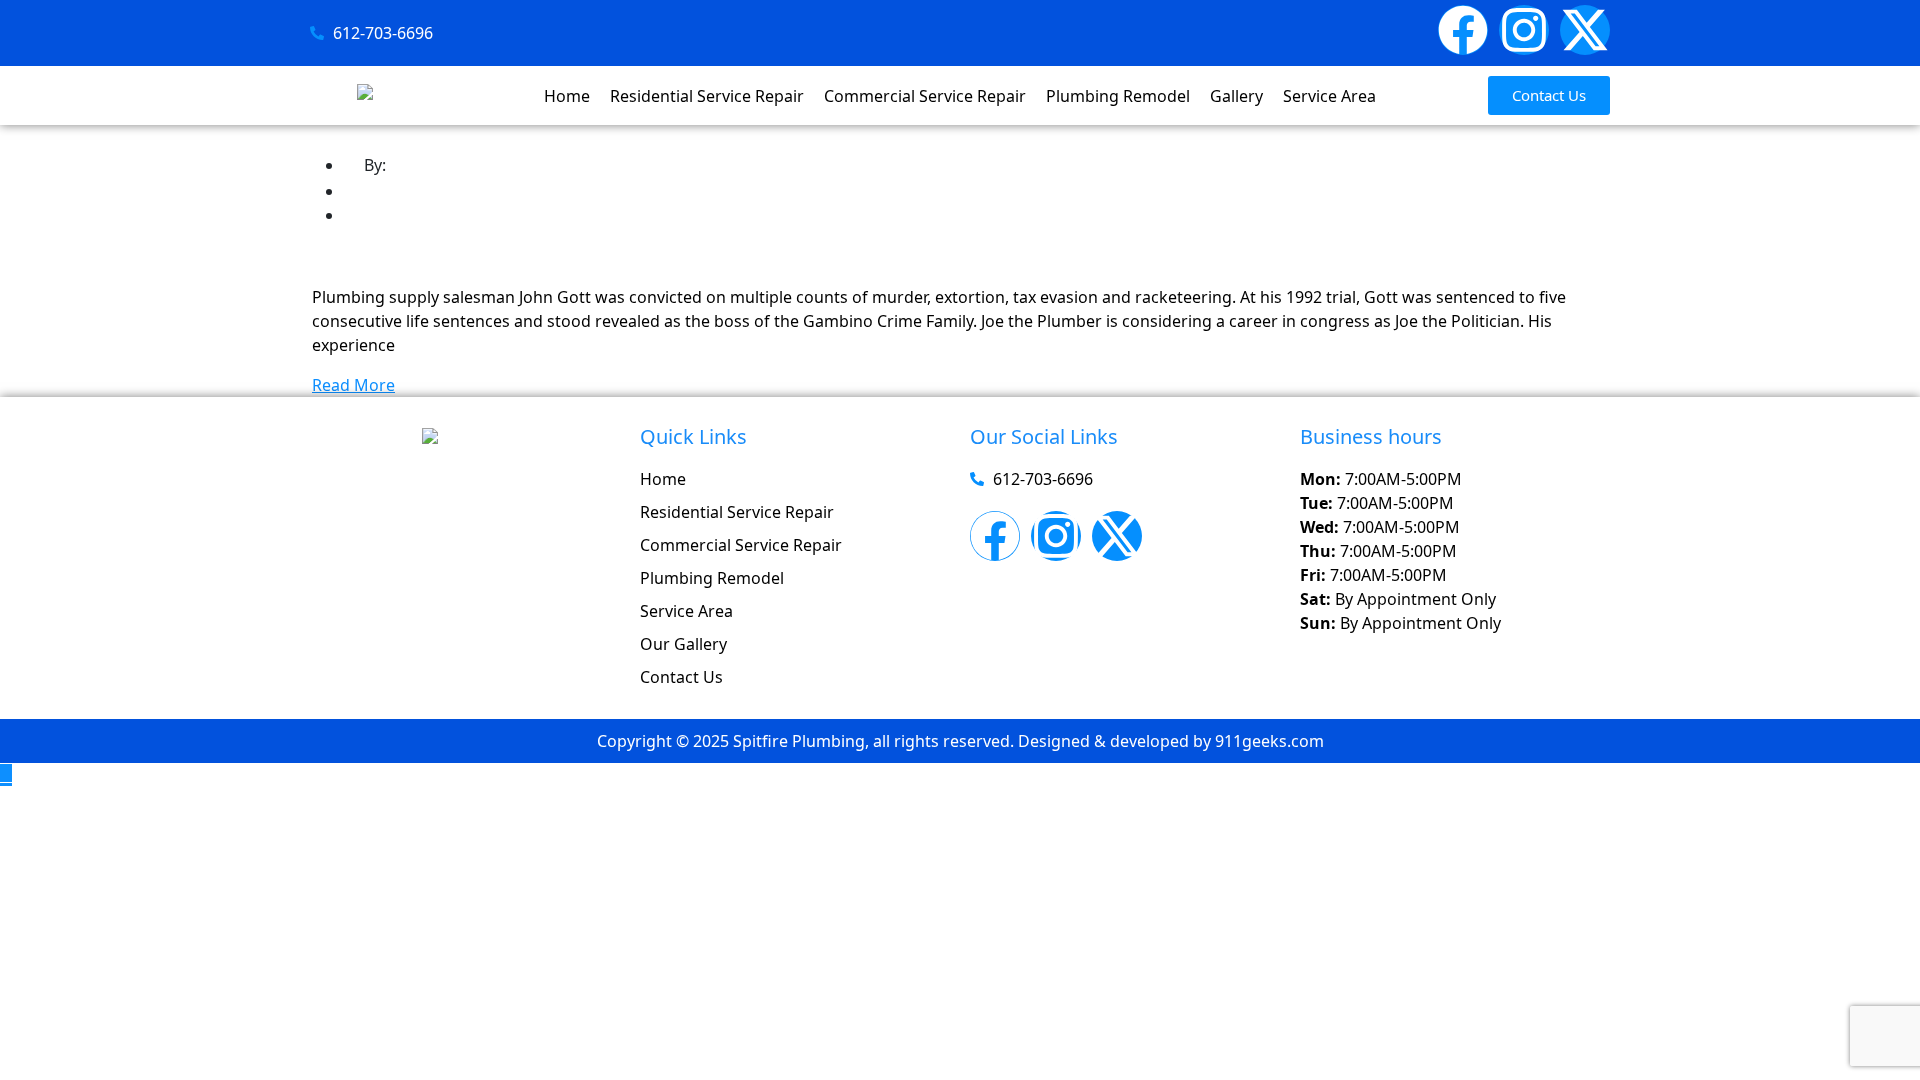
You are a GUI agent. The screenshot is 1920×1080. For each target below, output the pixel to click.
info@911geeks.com (466, 165)
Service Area (1329, 96)
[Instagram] (1524, 30)
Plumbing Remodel (1118, 96)
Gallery (1236, 96)
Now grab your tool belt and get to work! (577, 259)
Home (567, 96)
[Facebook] (1463, 30)
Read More (353, 385)
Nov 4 (381, 215)
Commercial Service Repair (925, 96)
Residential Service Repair (707, 96)
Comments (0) (413, 191)
